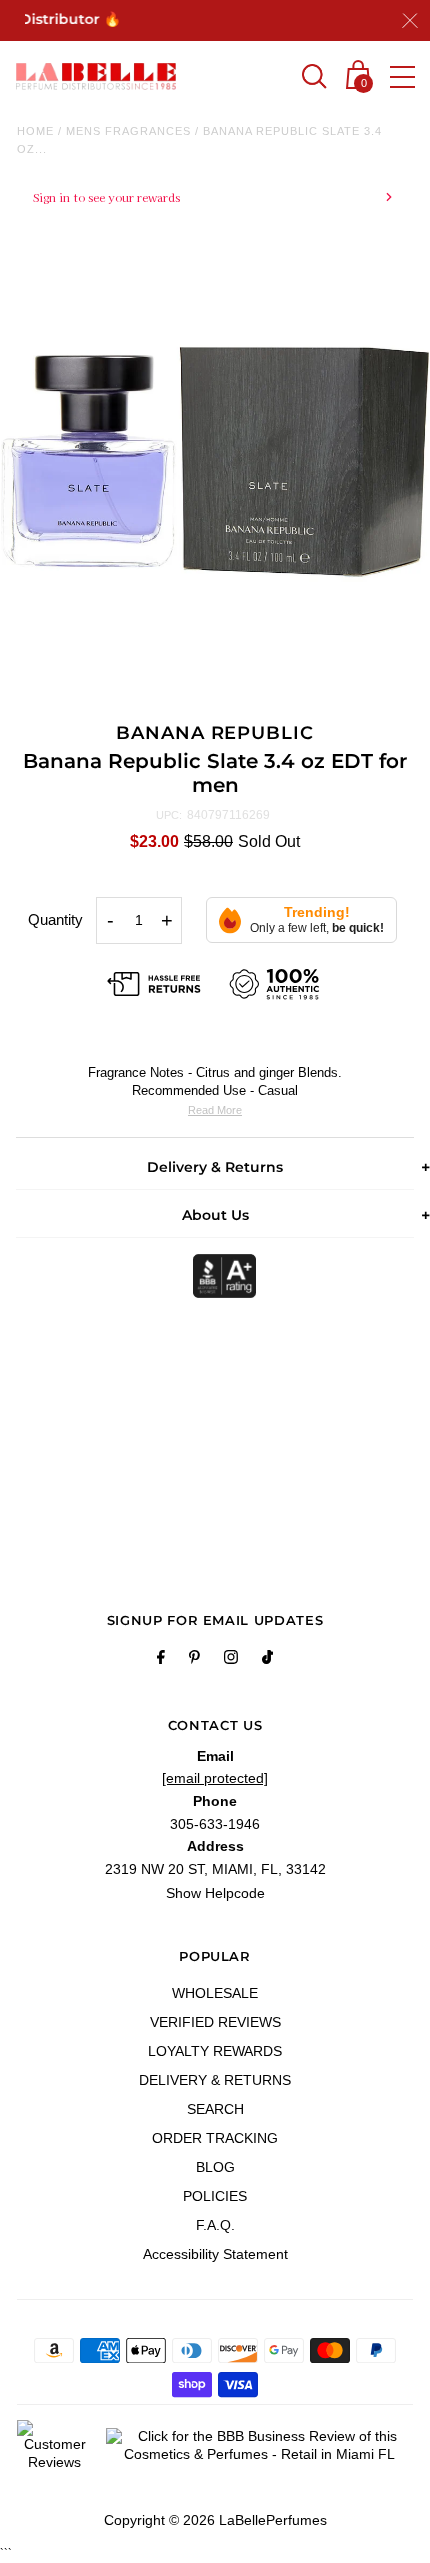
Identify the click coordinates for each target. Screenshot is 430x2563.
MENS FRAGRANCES (128, 131)
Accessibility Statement (215, 2254)
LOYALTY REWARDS (215, 2051)
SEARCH (215, 2109)
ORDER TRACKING (215, 2138)
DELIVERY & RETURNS (215, 2080)
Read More (215, 1110)
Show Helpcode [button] (215, 1893)
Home (35, 131)
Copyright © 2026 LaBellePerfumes (215, 2520)
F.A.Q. (215, 2225)
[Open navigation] (402, 77)
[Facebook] (161, 1660)
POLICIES (215, 2196)
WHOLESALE (215, 1993)
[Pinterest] (194, 1660)
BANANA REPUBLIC (215, 733)
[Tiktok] (267, 1660)
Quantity (55, 919)
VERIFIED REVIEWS (215, 2022)
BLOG (215, 2167)
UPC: (169, 815)
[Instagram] (231, 1660)
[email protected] (215, 1778)
